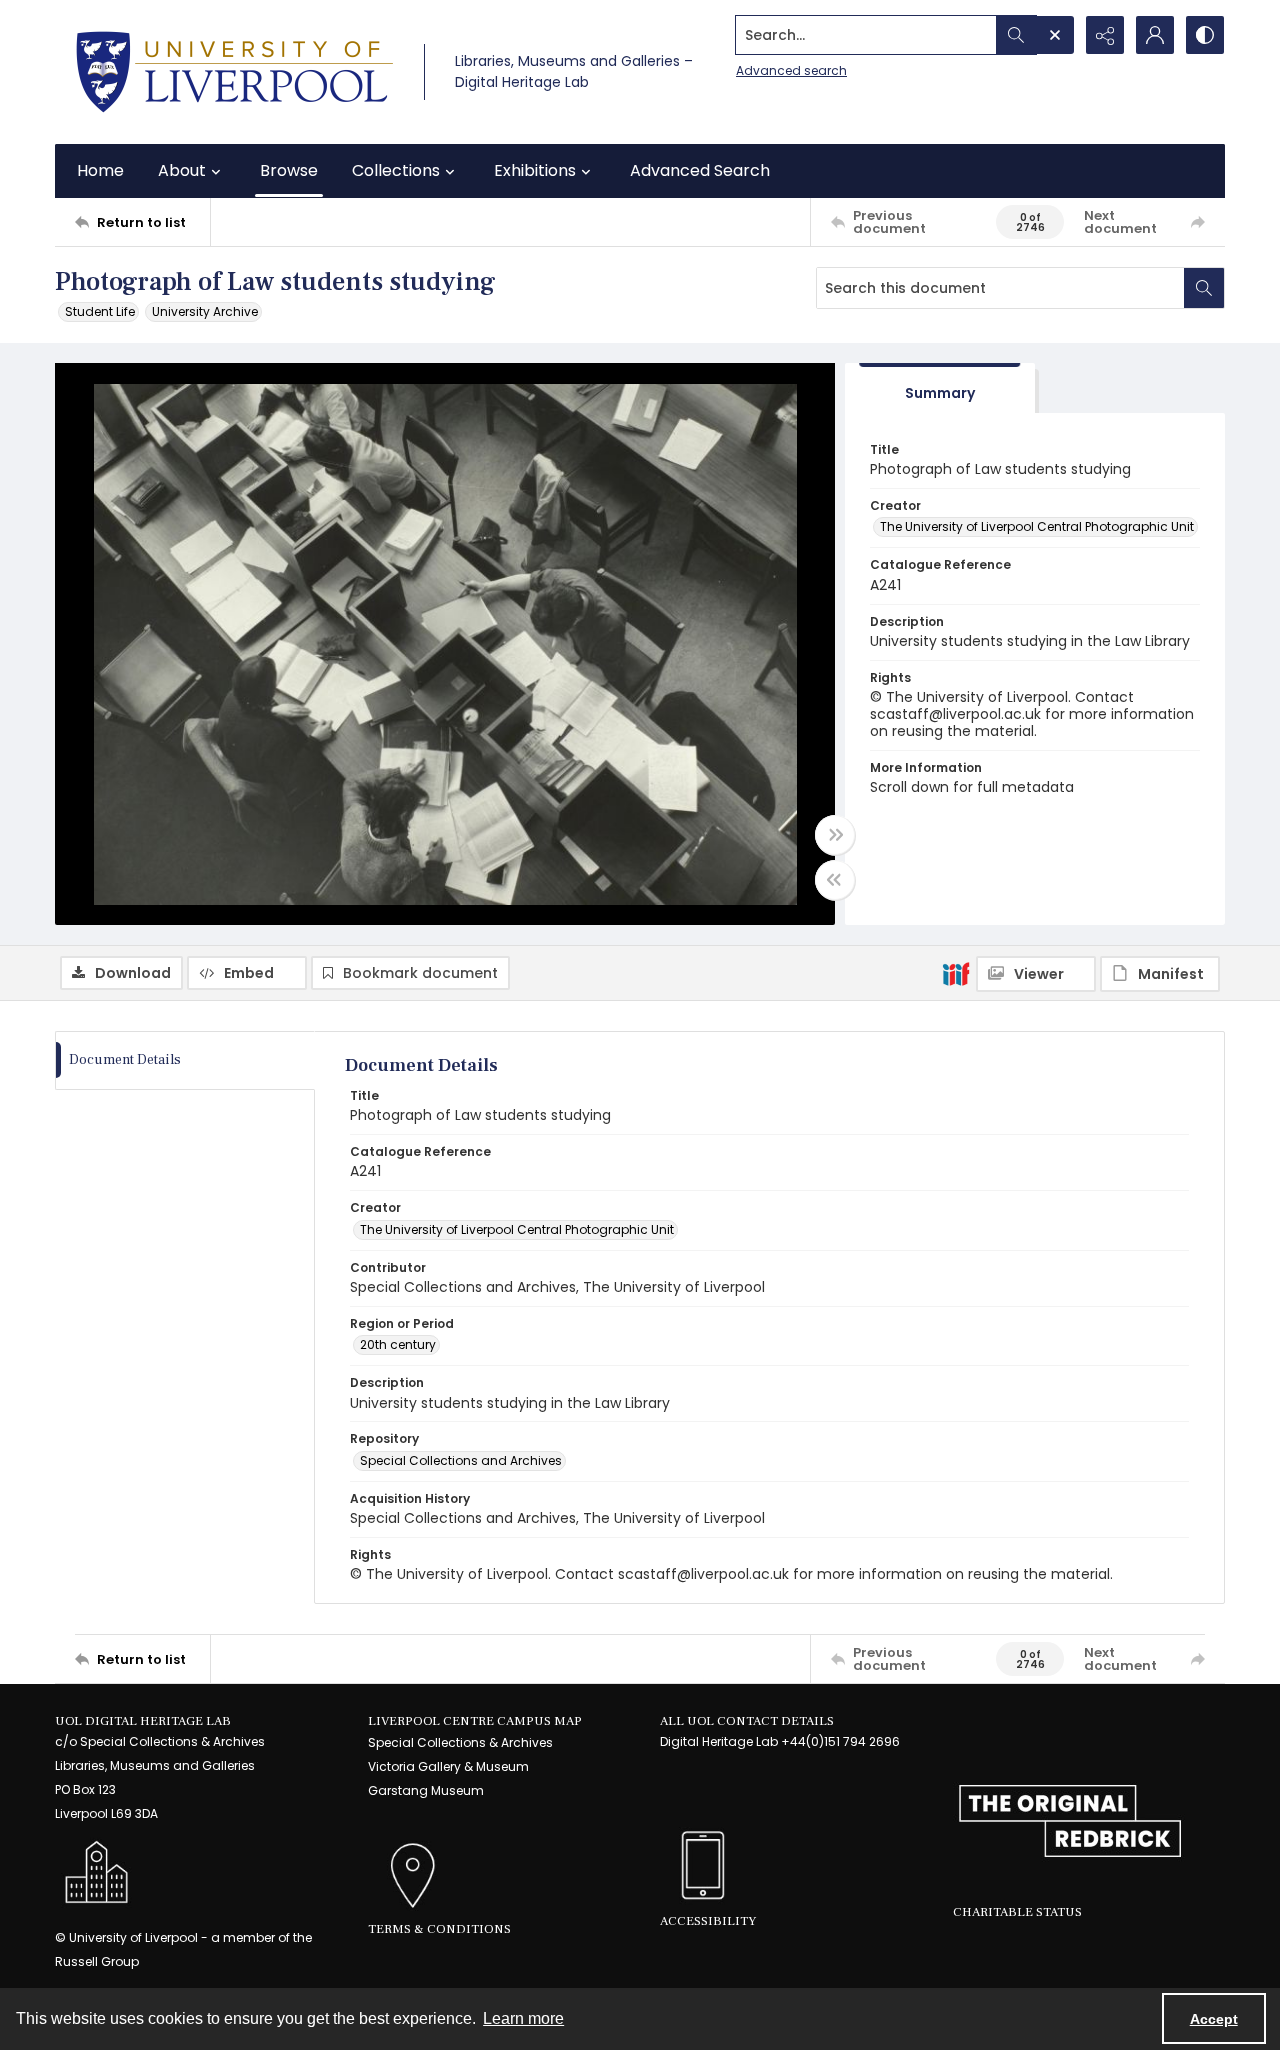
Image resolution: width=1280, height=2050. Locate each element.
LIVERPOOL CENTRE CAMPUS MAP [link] (475, 1721)
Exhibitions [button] (535, 170)
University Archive (205, 311)
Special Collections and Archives (461, 1460)
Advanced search (791, 70)
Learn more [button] (523, 2018)
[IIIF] (956, 973)
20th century (398, 1344)
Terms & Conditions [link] (439, 1929)
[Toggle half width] (835, 880)
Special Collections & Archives (460, 1742)
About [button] (182, 170)
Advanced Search (700, 170)
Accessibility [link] (708, 1921)
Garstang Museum (426, 1790)
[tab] (940, 388)
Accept (1214, 2019)
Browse (289, 170)
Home (100, 170)
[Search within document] (1204, 288)
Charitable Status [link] (1017, 1912)
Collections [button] (396, 170)
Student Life (100, 311)
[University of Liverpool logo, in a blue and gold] (234, 72)
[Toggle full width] (835, 835)
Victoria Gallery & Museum (448, 1766)
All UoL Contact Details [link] (747, 1721)
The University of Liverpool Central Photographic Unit (1037, 526)
